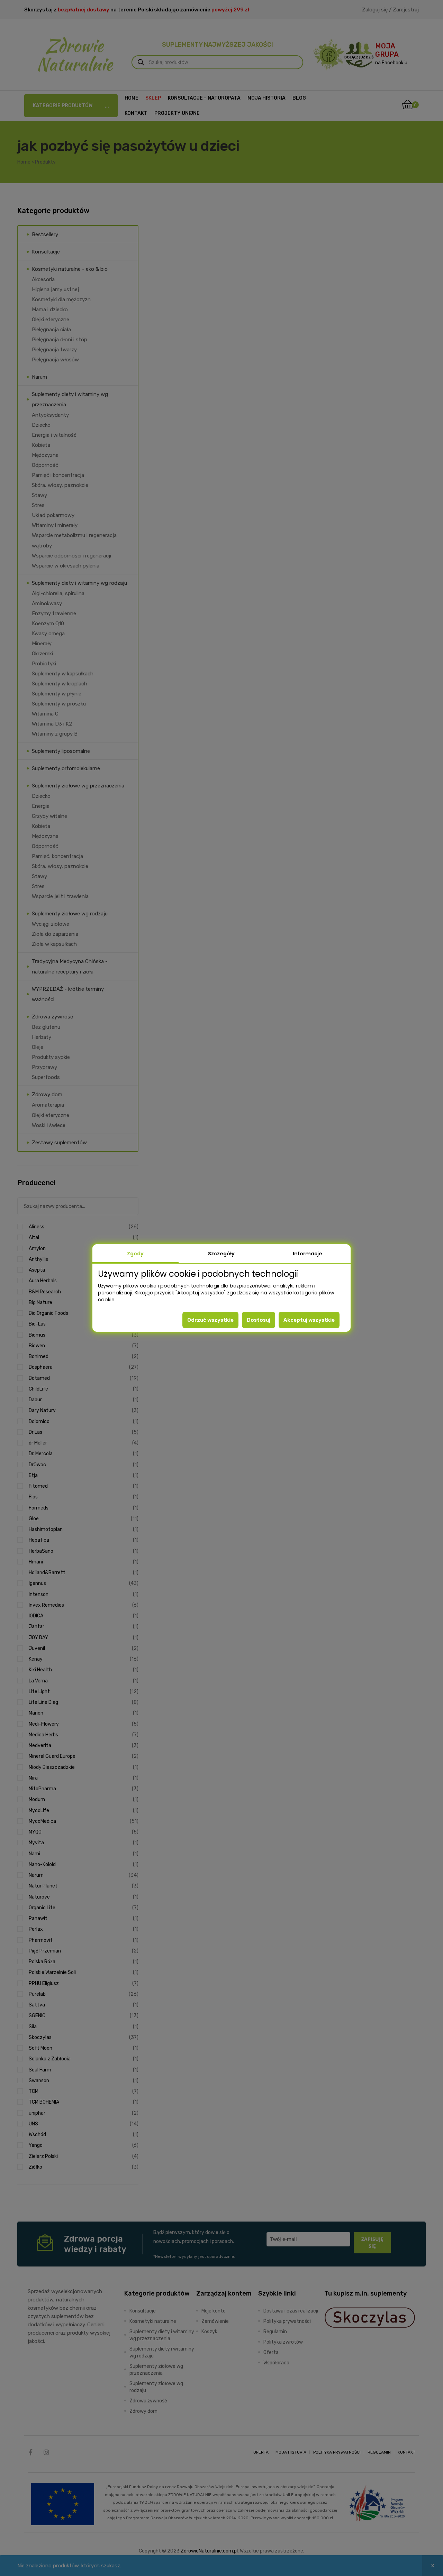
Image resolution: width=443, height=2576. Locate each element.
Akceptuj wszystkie (309, 1320)
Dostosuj (259, 1320)
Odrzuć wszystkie (210, 1320)
